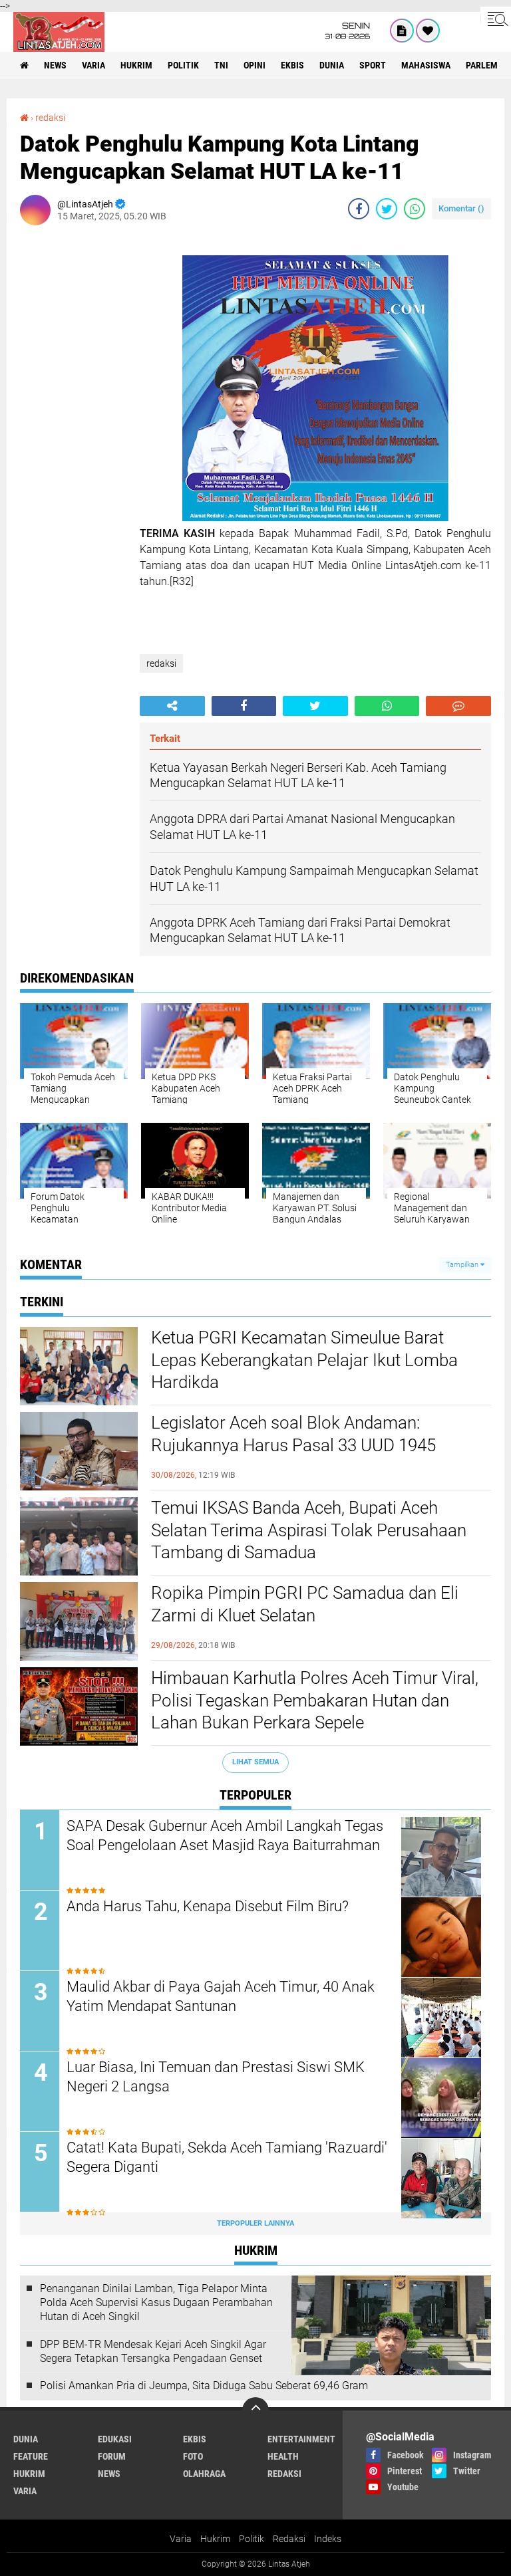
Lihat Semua (255, 1762)
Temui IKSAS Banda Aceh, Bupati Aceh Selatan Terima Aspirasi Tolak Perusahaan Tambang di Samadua (309, 1530)
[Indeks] (402, 31)
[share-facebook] (359, 209)
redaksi (50, 118)
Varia (181, 2539)
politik (183, 65)
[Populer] (428, 31)
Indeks (328, 2539)
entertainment (301, 2439)
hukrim (136, 65)
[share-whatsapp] (415, 209)
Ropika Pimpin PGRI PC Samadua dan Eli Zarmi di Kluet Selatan (305, 1604)
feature (31, 2456)
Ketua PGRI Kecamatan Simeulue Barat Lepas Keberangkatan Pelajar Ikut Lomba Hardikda (304, 1360)
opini (255, 65)
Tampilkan (463, 1265)
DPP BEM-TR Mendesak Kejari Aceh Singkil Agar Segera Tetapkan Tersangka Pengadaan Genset (153, 2351)
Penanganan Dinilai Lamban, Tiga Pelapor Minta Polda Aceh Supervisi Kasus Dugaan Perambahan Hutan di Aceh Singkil (156, 2302)
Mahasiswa (426, 65)
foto (193, 2456)
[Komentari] (458, 706)
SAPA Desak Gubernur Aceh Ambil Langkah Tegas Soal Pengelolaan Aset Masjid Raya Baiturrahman (225, 1835)
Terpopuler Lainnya (255, 2223)
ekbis (292, 65)
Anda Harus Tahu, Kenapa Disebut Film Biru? (208, 1906)
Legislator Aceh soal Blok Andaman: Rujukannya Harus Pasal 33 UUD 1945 (293, 1434)
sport (373, 65)
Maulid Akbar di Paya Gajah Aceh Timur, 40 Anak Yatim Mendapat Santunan (221, 1996)
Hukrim (215, 2539)
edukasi (115, 2439)
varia (93, 65)
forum (112, 2456)
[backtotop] (255, 2410)
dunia (332, 65)
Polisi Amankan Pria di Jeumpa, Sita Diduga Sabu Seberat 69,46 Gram (204, 2386)
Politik (252, 2539)
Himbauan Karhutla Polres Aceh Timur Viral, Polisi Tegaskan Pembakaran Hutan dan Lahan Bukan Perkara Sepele (315, 1700)
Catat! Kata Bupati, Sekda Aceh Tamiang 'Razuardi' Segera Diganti (227, 2157)
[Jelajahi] (496, 19)
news (55, 65)
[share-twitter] (387, 209)
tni (221, 65)
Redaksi (289, 2539)
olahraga (204, 2474)
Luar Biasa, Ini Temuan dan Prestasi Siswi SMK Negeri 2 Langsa (216, 2077)
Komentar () (461, 208)
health (283, 2456)
